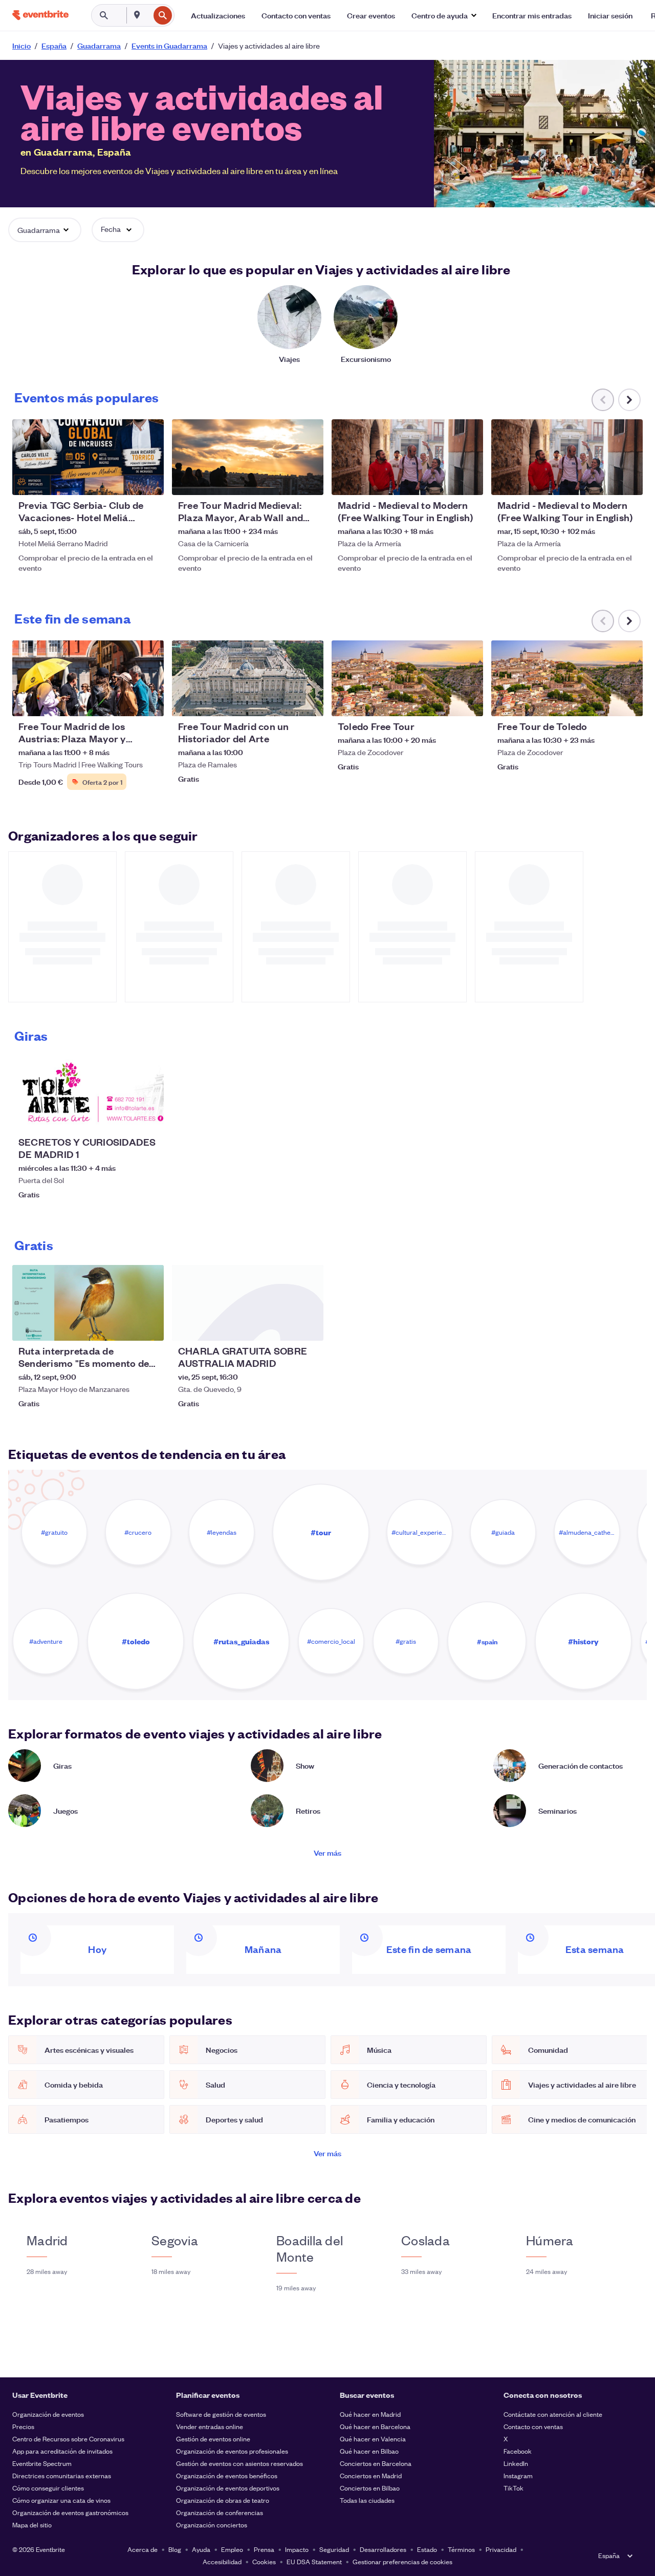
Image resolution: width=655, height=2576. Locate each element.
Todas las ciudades (367, 2500)
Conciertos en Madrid (371, 2475)
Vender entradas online (210, 2426)
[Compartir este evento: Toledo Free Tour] (469, 702)
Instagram (518, 2475)
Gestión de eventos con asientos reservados (239, 2463)
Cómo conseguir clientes (48, 2488)
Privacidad (501, 2549)
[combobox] (148, 15)
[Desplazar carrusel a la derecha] (629, 400)
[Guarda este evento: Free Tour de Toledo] (604, 702)
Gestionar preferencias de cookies (402, 2561)
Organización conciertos (212, 2525)
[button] (444, 15)
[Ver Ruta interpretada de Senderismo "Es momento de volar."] (88, 1303)
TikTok (514, 2488)
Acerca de (143, 2549)
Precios (23, 2426)
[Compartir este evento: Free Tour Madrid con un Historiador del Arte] (309, 702)
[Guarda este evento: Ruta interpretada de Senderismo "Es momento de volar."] (125, 1326)
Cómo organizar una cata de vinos (61, 2500)
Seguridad (334, 2549)
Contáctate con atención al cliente (553, 2414)
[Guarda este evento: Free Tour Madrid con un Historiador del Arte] (285, 702)
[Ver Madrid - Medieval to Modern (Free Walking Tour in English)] (407, 457)
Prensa (264, 2549)
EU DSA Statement (314, 2561)
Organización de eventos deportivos (228, 2488)
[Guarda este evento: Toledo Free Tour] (444, 702)
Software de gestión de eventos (221, 2414)
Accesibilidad (222, 2561)
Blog (175, 2549)
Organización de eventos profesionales (232, 2451)
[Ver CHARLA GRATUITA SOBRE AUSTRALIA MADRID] (248, 1303)
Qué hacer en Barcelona (375, 2426)
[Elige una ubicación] (137, 15)
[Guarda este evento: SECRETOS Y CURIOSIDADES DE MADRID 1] (125, 1118)
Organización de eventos (48, 2414)
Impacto (297, 2549)
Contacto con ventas (533, 2426)
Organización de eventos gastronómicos (70, 2512)
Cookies (264, 2561)
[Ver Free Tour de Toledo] (567, 678)
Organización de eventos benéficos (227, 2475)
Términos (461, 2549)
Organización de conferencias (220, 2512)
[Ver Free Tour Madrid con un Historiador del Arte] (248, 678)
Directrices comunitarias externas (62, 2475)
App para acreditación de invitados (62, 2451)
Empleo (232, 2549)
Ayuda (201, 2549)
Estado (427, 2549)
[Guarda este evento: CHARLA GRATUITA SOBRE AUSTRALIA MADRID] (285, 1326)
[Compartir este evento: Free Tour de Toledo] (628, 702)
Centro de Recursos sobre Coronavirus (68, 2439)
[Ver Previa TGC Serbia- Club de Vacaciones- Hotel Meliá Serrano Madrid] (88, 457)
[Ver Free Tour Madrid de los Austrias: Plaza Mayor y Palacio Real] (88, 678)
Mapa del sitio (32, 2525)
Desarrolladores (383, 2549)
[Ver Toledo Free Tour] (407, 678)
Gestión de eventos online (213, 2439)
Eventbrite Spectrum (42, 2463)
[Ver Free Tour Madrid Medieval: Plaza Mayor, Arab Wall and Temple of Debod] (248, 457)
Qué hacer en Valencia (373, 2439)
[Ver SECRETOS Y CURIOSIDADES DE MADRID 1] (88, 1093)
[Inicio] (40, 15)
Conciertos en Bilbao (370, 2488)
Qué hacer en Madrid (370, 2414)
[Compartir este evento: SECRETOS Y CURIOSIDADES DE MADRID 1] (149, 1118)
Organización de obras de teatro (223, 2500)
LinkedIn (516, 2463)
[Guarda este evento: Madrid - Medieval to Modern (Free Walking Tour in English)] (444, 481)
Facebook (518, 2451)
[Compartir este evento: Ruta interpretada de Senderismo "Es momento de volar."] (149, 1326)
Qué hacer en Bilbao (369, 2451)
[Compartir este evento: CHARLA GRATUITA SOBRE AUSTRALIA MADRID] (309, 1326)
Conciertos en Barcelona (376, 2463)
